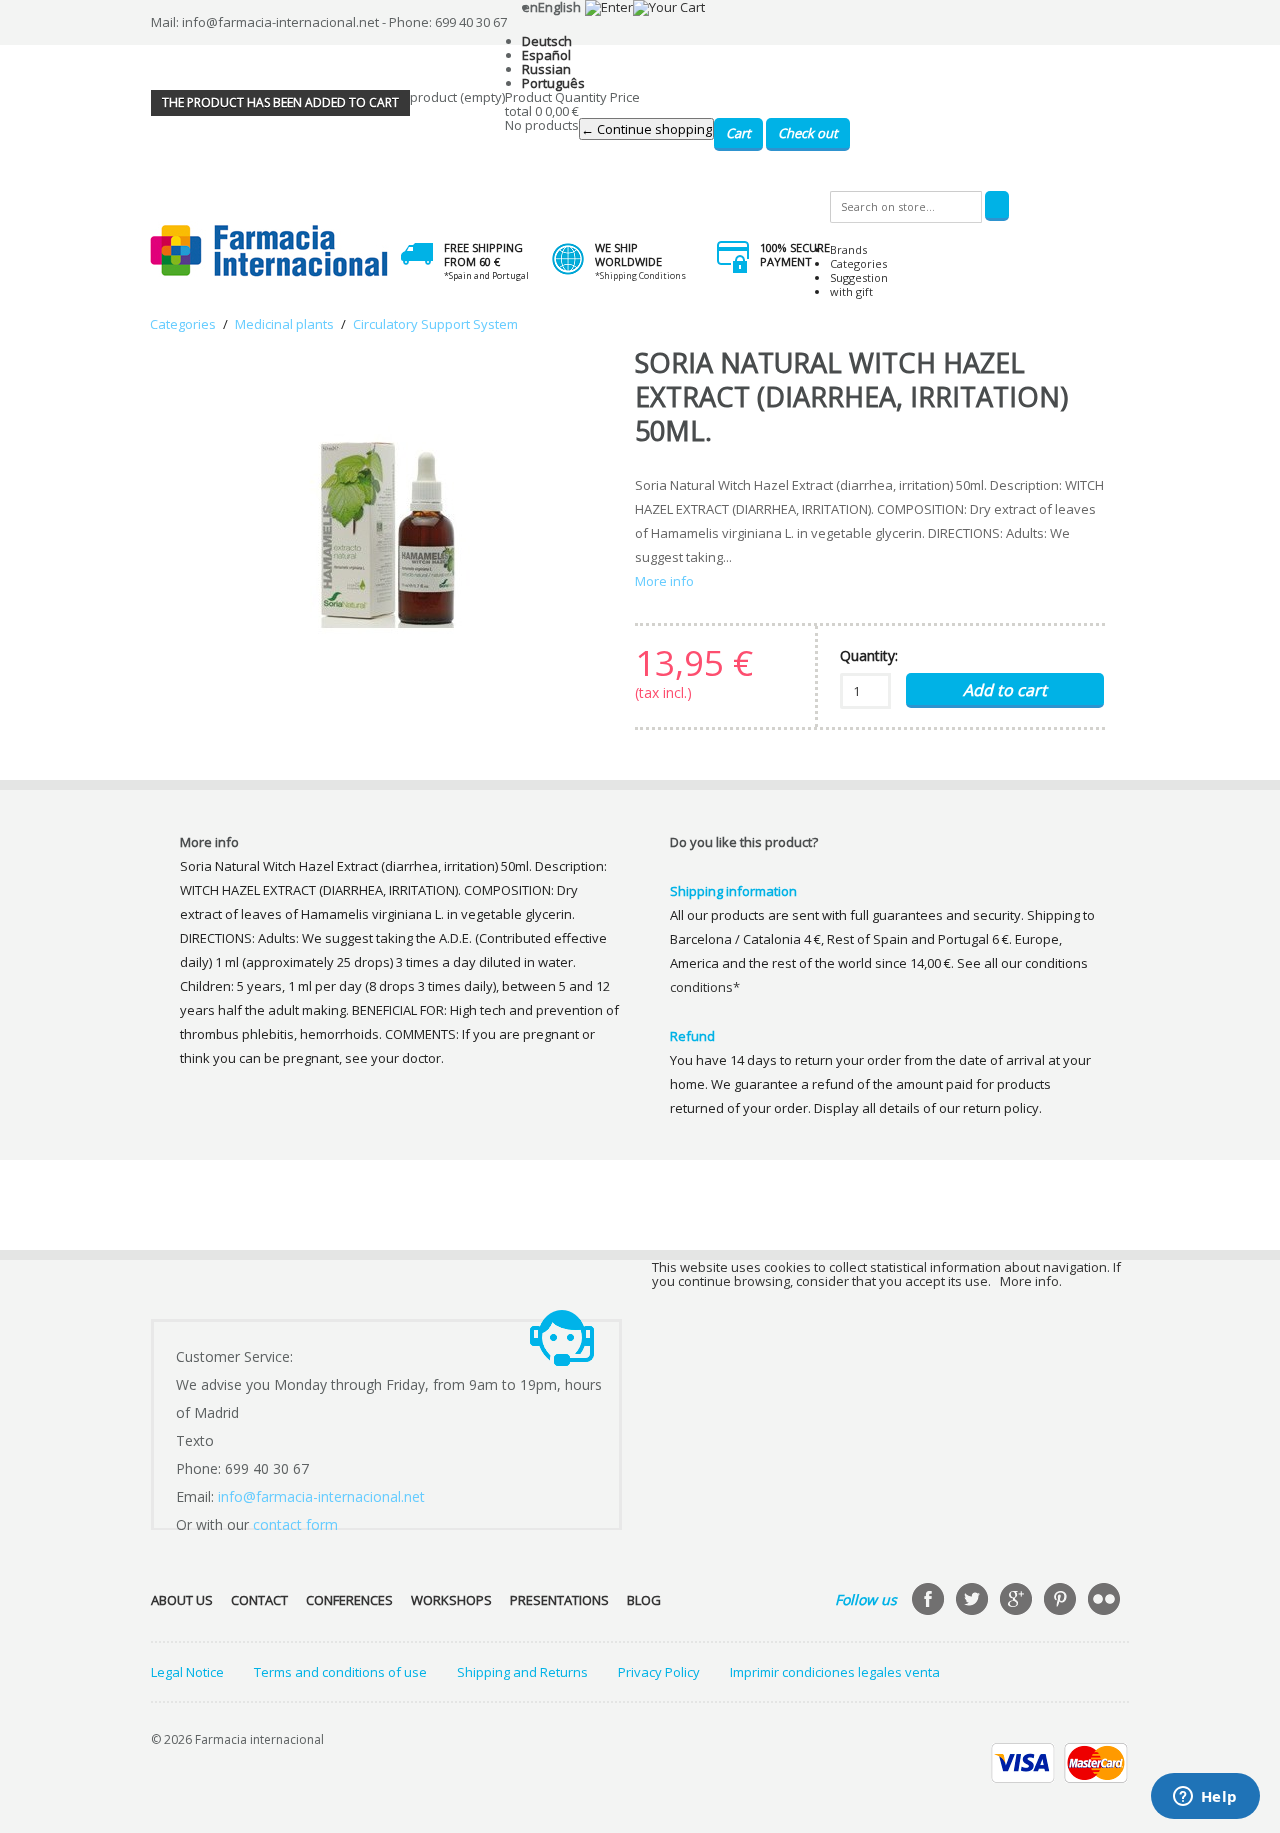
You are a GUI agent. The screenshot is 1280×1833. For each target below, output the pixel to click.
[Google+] (1018, 1601)
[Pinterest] (1062, 1601)
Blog (644, 1600)
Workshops (451, 1600)
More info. (1031, 1281)
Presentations (559, 1600)
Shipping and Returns (522, 1672)
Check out (808, 133)
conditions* (705, 987)
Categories (858, 263)
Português (553, 83)
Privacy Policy (659, 1672)
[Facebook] (930, 1601)
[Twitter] (974, 1601)
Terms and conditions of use (340, 1672)
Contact (259, 1600)
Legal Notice (187, 1672)
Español (546, 55)
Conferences (349, 1600)
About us (182, 1600)
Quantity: (869, 655)
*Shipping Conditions (640, 275)
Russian (546, 69)
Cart (738, 133)
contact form (295, 1524)
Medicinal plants (284, 324)
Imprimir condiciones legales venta (835, 1672)
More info (664, 581)
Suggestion (859, 277)
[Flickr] (1106, 1601)
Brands (848, 249)
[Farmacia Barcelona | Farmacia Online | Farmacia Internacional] (269, 251)
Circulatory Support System (435, 324)
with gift (851, 291)
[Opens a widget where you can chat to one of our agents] (1205, 1798)
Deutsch (547, 41)
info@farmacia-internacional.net (321, 1496)
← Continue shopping (646, 129)
